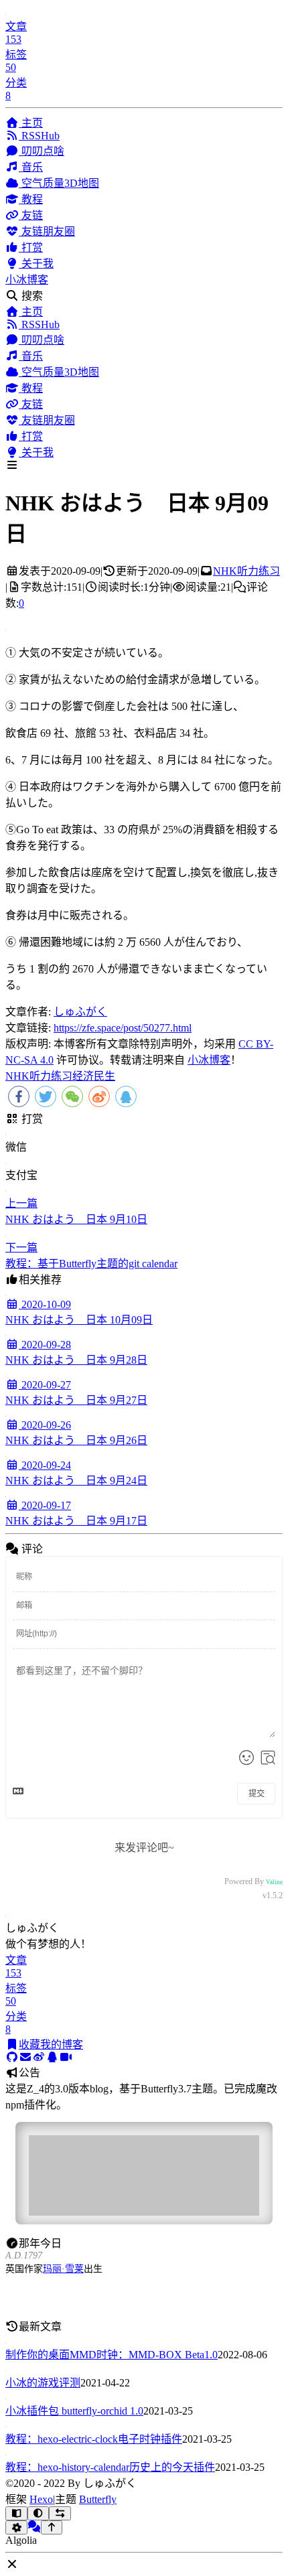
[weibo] (39, 2057)
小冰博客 (27, 280)
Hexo (41, 2499)
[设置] (16, 2527)
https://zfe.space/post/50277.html (123, 1028)
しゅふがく (80, 1012)
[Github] (12, 2057)
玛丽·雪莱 (63, 2269)
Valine (274, 1882)
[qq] (52, 2057)
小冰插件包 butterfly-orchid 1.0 (74, 2411)
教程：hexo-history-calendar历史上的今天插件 (110, 2467)
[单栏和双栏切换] (60, 2513)
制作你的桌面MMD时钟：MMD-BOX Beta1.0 (112, 2355)
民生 (104, 1076)
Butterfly (98, 2499)
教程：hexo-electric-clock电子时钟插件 (94, 2439)
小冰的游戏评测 (43, 2383)
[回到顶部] (52, 2527)
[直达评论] (34, 2527)
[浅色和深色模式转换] (39, 2513)
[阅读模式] (16, 2513)
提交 (257, 1794)
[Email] (25, 2057)
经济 (83, 1076)
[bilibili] (66, 2057)
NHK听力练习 (246, 571)
